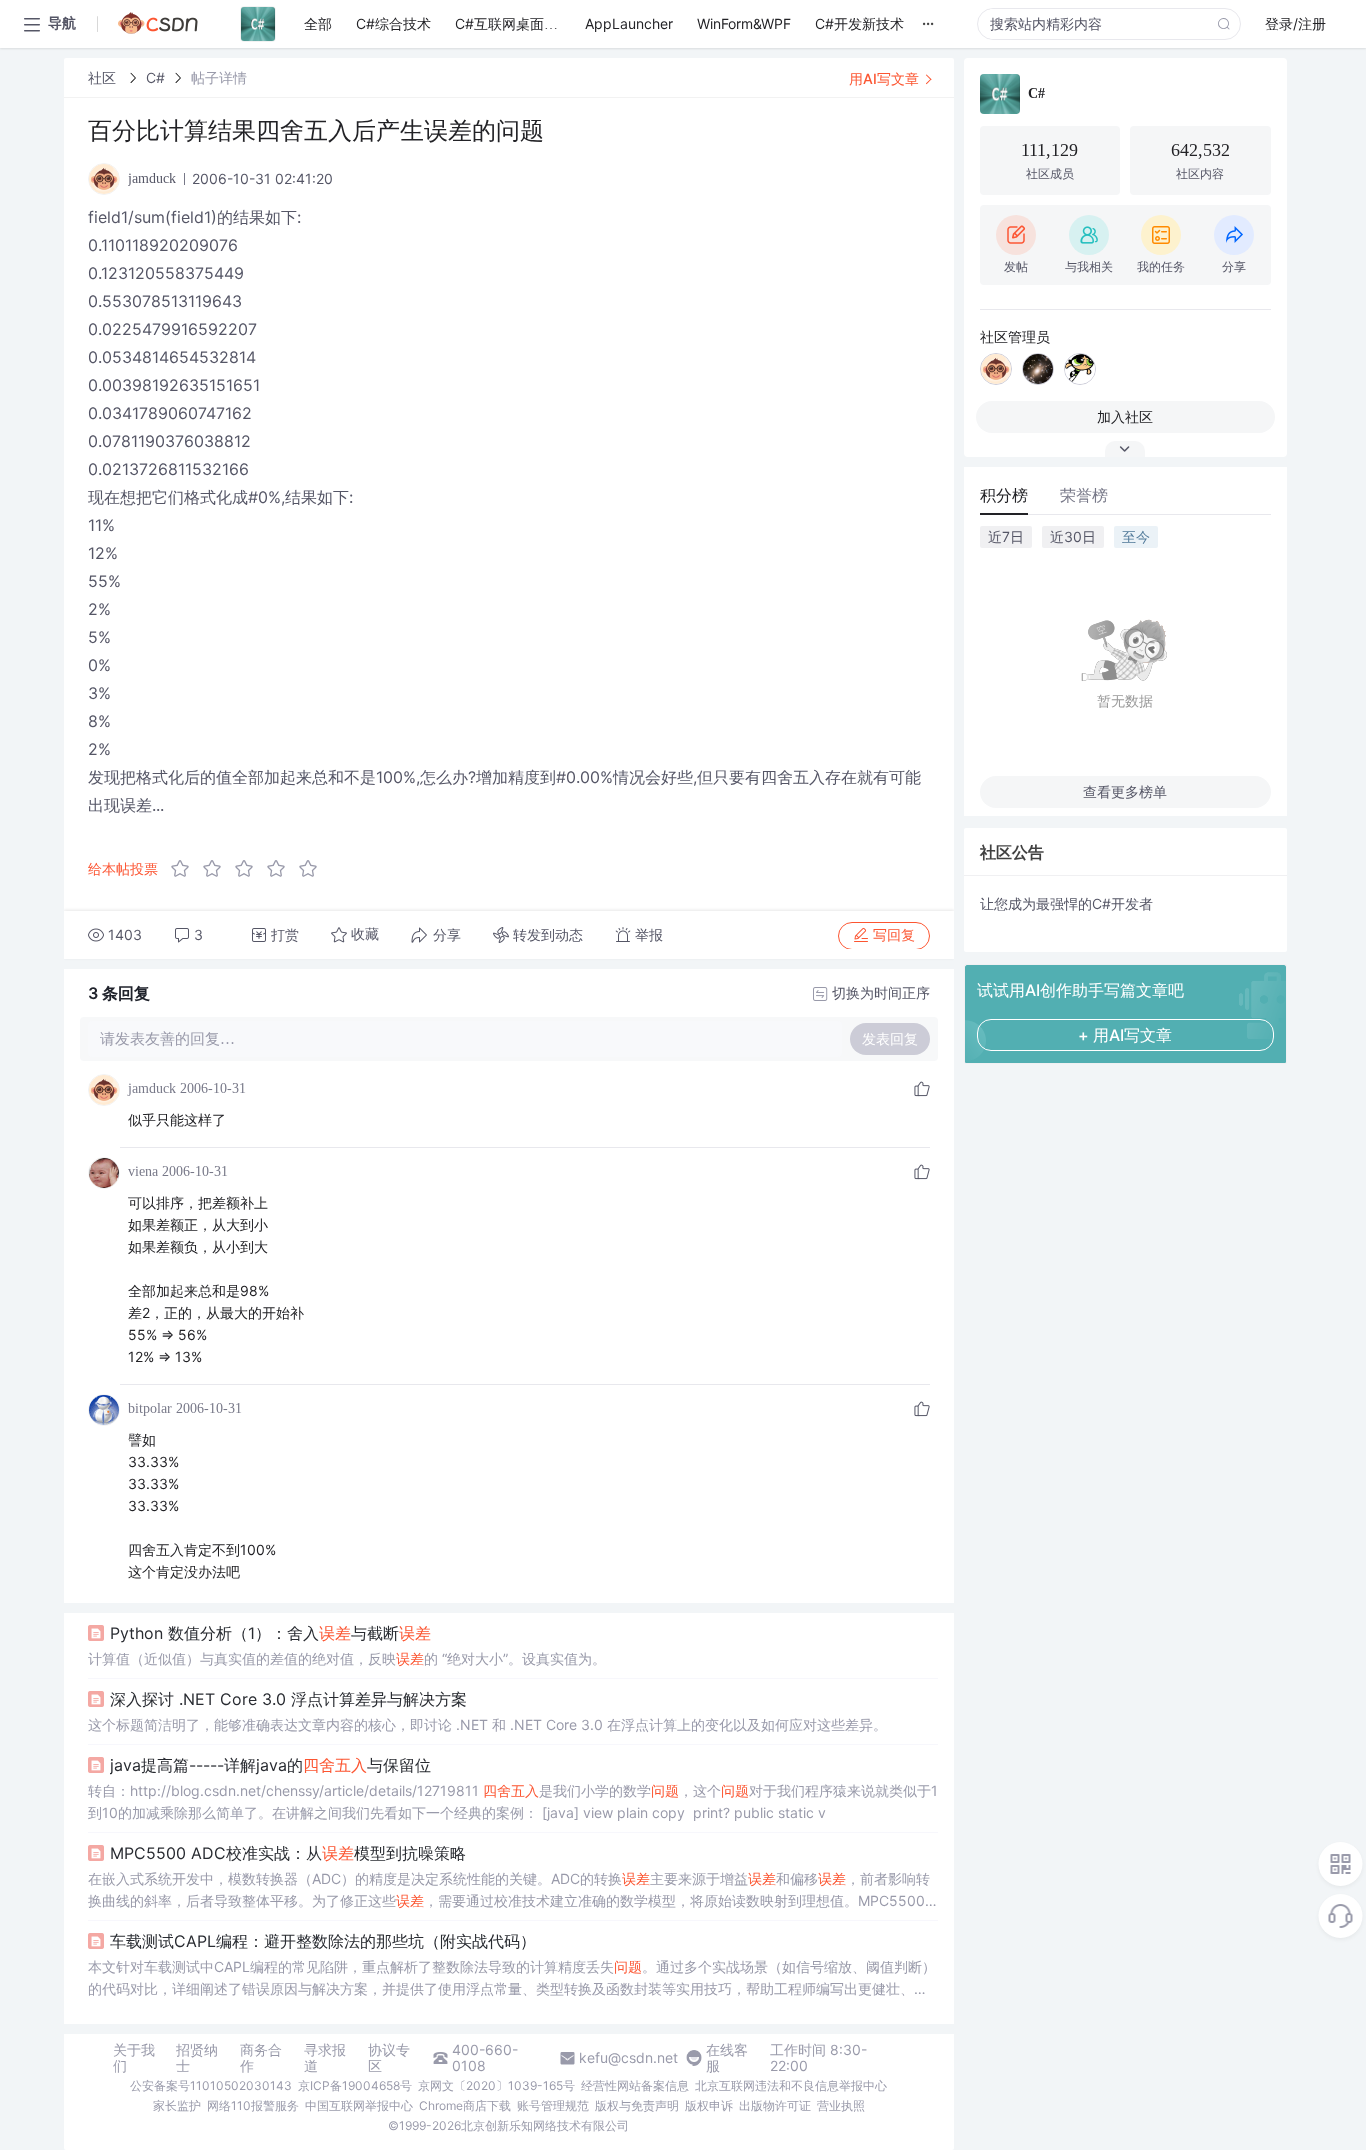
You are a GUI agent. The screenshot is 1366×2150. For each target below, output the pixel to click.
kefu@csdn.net (628, 2058)
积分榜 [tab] (1004, 495)
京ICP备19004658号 (355, 2085)
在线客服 (727, 2058)
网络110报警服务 (253, 2105)
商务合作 (261, 2058)
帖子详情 (219, 77)
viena (143, 1171)
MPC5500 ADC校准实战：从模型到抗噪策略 (288, 1853)
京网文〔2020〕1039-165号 (496, 2085)
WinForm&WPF (744, 23)
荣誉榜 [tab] (1084, 495)
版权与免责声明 (637, 2105)
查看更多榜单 (1125, 791)
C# (155, 77)
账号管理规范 (553, 2105)
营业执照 (841, 2105)
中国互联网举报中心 (359, 2105)
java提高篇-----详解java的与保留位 (270, 1765)
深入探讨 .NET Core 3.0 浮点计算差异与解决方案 (288, 1699)
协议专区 (389, 2058)
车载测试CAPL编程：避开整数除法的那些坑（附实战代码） (323, 1941)
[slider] (250, 869)
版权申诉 (709, 2105)
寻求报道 (325, 2058)
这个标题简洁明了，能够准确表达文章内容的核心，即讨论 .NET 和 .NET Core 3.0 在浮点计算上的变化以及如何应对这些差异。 (487, 1724)
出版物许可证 (775, 2105)
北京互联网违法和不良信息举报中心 (791, 2085)
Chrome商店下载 (465, 2105)
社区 (104, 77)
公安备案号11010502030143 (211, 2085)
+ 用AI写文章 (1125, 1035)
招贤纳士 (197, 2058)
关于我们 (134, 2058)
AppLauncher (629, 23)
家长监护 (177, 2105)
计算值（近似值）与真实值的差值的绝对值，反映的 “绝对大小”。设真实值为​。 (347, 1658)
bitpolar (150, 1408)
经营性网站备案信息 (635, 2085)
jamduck (152, 1088)
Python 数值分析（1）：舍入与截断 (270, 1633)
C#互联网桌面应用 (513, 23)
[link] (104, 77)
